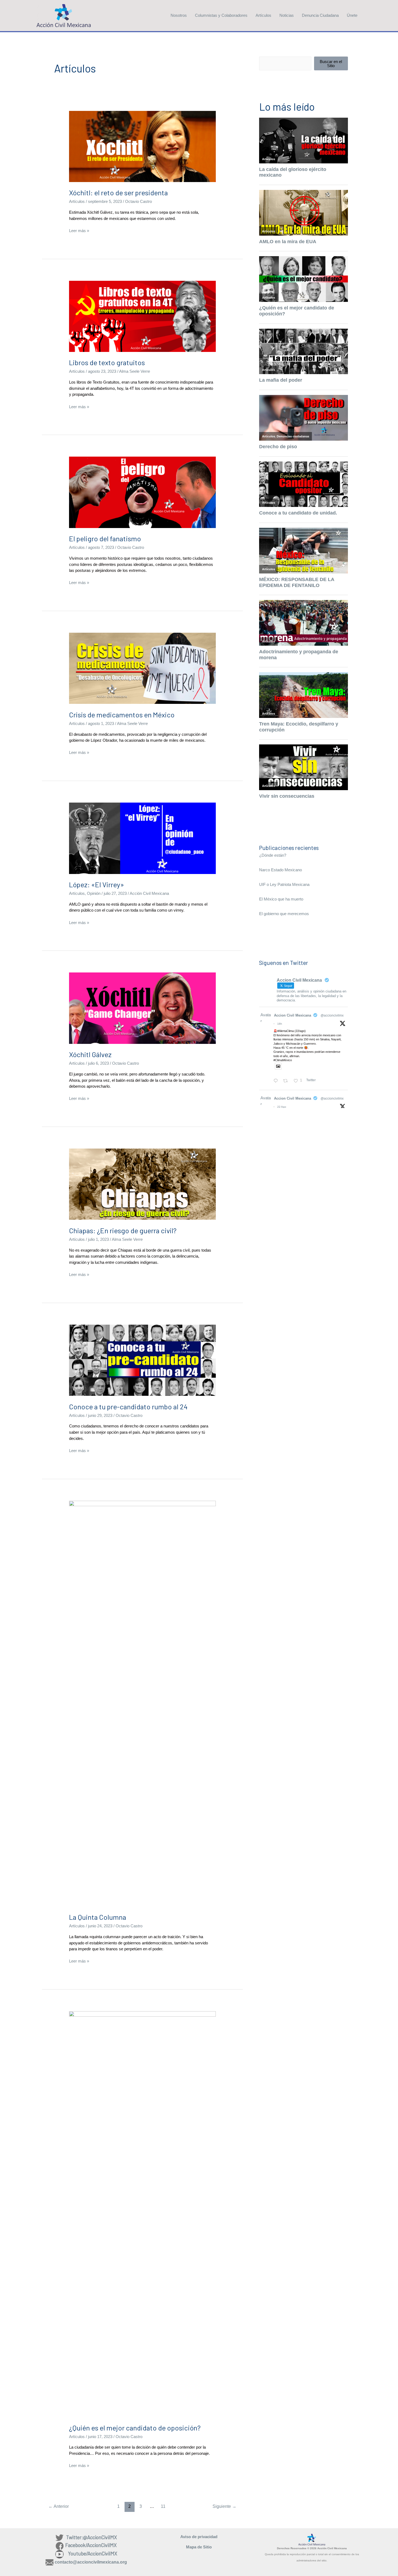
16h (280, 1024)
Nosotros (179, 15)
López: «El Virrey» (97, 884)
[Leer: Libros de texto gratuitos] (142, 316)
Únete (352, 15)
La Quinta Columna (98, 1917)
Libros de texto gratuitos (107, 362)
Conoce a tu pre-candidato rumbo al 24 (128, 1406)
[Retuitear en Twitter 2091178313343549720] (287, 1081)
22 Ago (282, 1107)
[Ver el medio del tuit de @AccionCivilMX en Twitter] (278, 1066)
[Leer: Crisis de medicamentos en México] (142, 668)
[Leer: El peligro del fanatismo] (142, 492)
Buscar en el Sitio (331, 64)
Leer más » (79, 231)
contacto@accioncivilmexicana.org (91, 2562)
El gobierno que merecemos (284, 914)
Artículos (263, 15)
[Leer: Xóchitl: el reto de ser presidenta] (142, 146)
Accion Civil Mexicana (293, 1015)
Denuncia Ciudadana (320, 15)
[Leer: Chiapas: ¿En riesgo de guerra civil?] (142, 1184)
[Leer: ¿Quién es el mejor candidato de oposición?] (142, 2214)
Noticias (287, 15)
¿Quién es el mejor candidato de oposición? (135, 2428)
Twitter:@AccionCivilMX (92, 2537)
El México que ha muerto (281, 899)
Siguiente (224, 2506)
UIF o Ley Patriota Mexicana (284, 884)
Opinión (94, 893)
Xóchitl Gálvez (90, 1054)
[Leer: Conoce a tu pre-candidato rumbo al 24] (142, 1360)
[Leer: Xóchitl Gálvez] (142, 1008)
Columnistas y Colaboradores (221, 15)
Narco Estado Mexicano (280, 870)
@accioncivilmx (332, 1015)
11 (163, 2506)
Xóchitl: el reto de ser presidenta (118, 192)
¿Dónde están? (273, 855)
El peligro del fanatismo (105, 538)
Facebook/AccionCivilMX (91, 2545)
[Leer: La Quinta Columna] (142, 1703)
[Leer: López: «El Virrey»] (142, 838)
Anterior (59, 2506)
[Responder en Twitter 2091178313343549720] (277, 1081)
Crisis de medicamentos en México (122, 715)
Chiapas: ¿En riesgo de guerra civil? (123, 1230)
